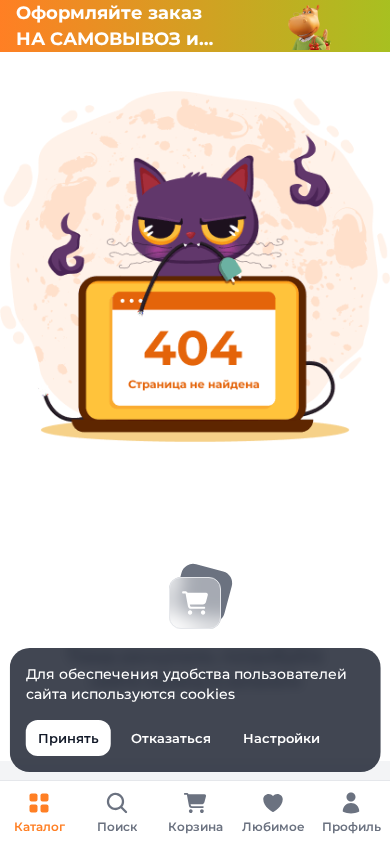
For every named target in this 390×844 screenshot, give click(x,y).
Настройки (281, 738)
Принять (68, 738)
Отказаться (171, 738)
